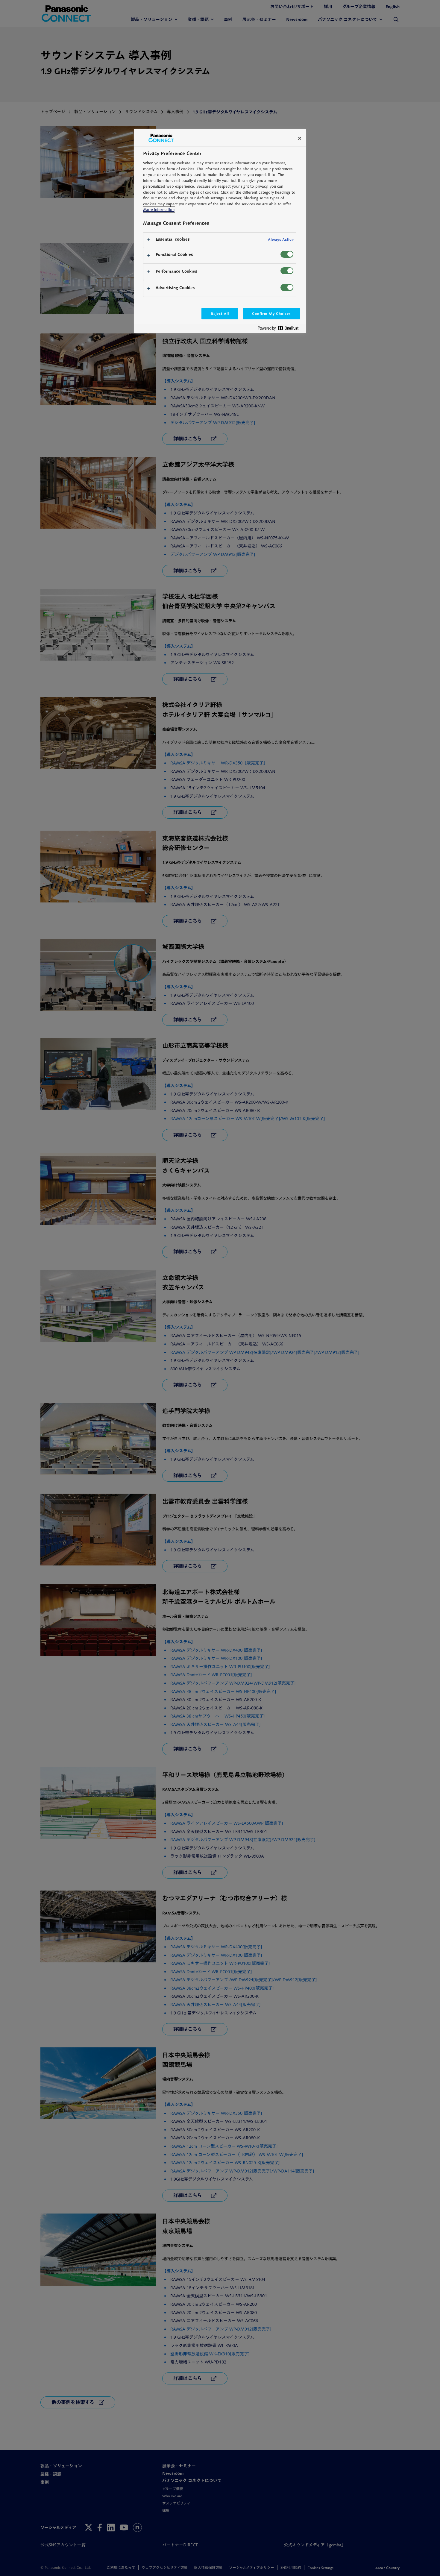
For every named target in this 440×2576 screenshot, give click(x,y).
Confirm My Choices (271, 314)
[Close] (300, 138)
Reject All (220, 314)
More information (159, 210)
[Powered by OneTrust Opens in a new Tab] (280, 329)
